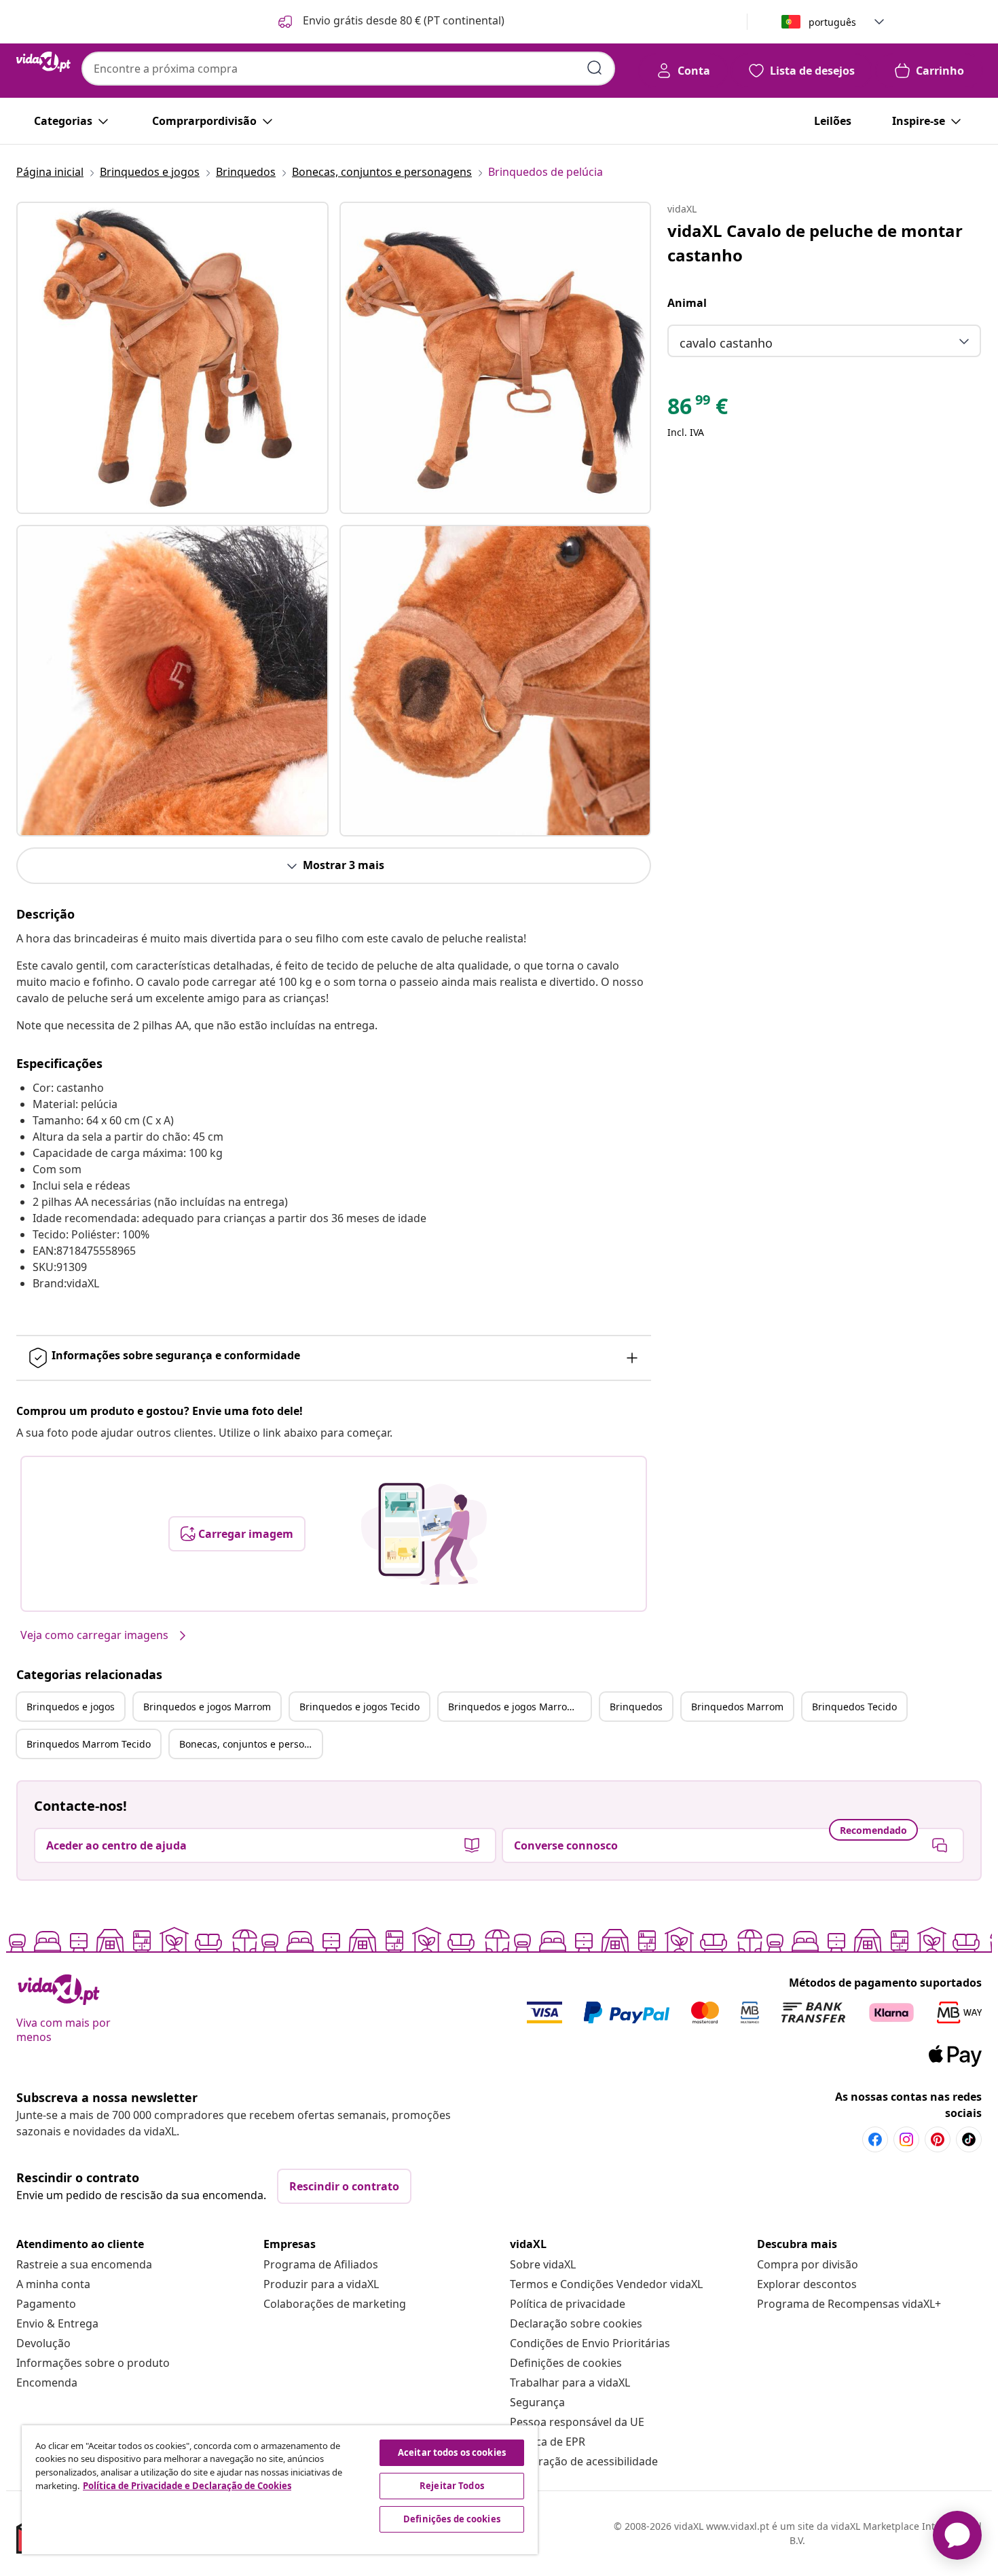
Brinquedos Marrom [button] (737, 1707)
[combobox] (348, 69)
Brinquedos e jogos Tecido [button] (359, 1707)
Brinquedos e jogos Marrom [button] (207, 1707)
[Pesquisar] (595, 68)
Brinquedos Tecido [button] (854, 1707)
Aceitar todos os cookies (452, 2452)
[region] (280, 2490)
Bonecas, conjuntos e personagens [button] (251, 1744)
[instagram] (906, 2139)
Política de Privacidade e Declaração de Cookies (187, 2486)
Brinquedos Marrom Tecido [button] (89, 1744)
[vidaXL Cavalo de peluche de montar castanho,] (172, 358)
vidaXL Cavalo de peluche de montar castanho (815, 243)
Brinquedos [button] (636, 1707)
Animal (687, 303)
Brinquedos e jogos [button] (71, 1707)
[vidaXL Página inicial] (43, 62)
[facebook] (875, 2139)
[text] (698, 409)
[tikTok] (969, 2139)
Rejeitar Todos (452, 2486)
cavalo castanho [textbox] (726, 343)
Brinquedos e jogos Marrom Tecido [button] (519, 1707)
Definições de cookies (566, 2363)
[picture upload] (424, 1534)
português (832, 22)
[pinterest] (938, 2139)
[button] (390, 22)
